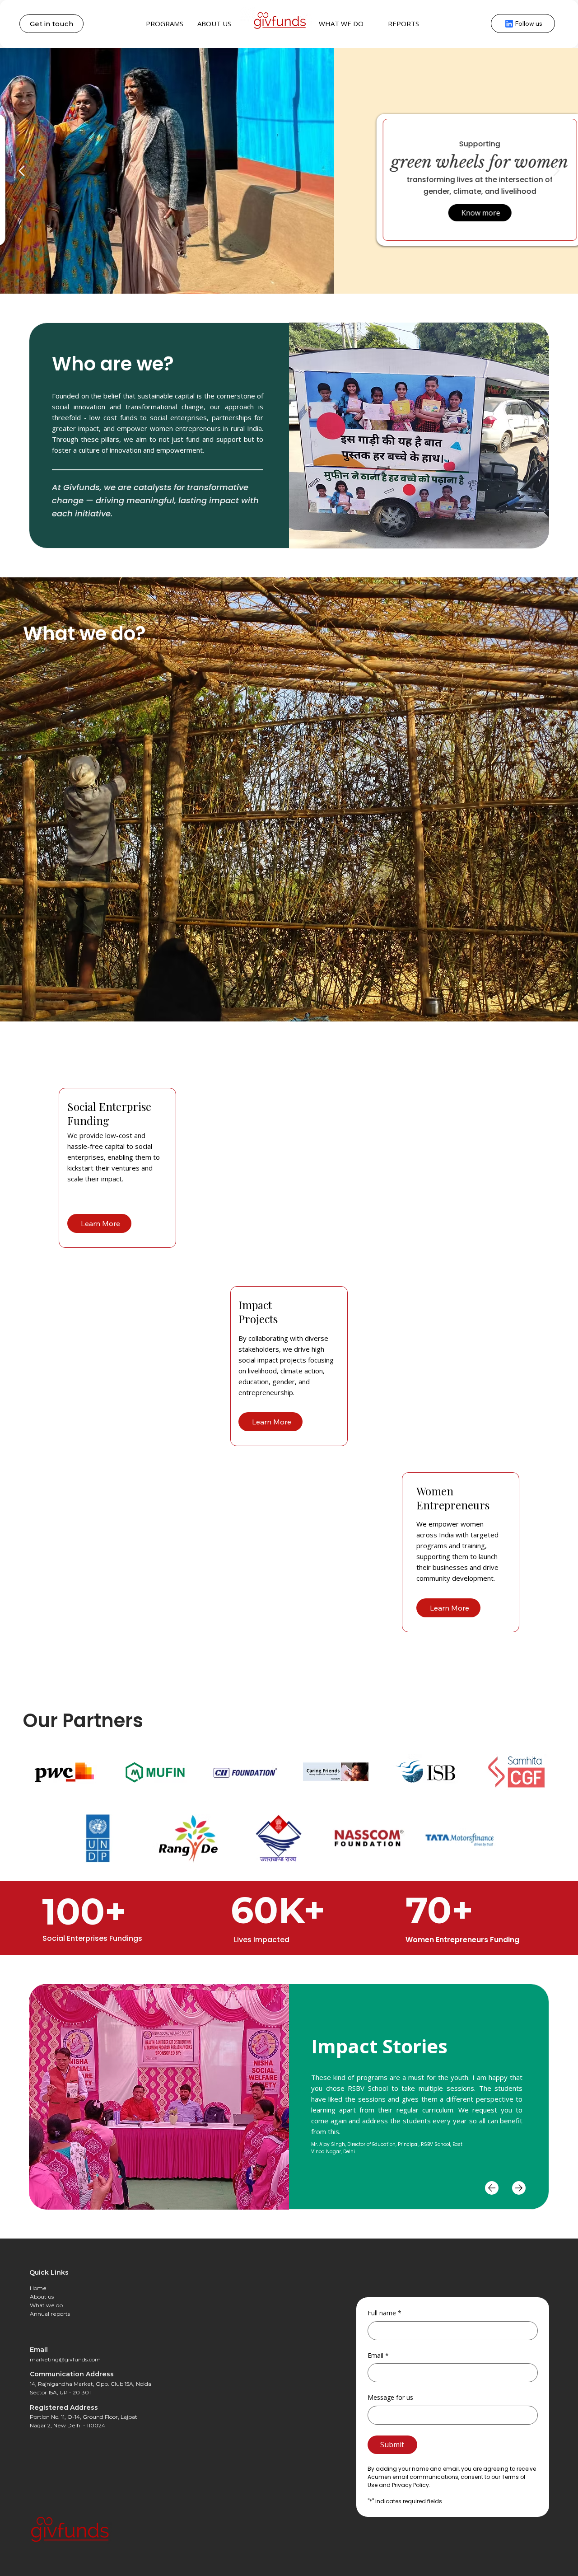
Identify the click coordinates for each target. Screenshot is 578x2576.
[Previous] (23, 171)
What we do (46, 2305)
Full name (385, 2313)
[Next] (555, 171)
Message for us (390, 2397)
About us (42, 2297)
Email (378, 2355)
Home (38, 2288)
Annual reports (50, 2314)
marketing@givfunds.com (65, 2359)
